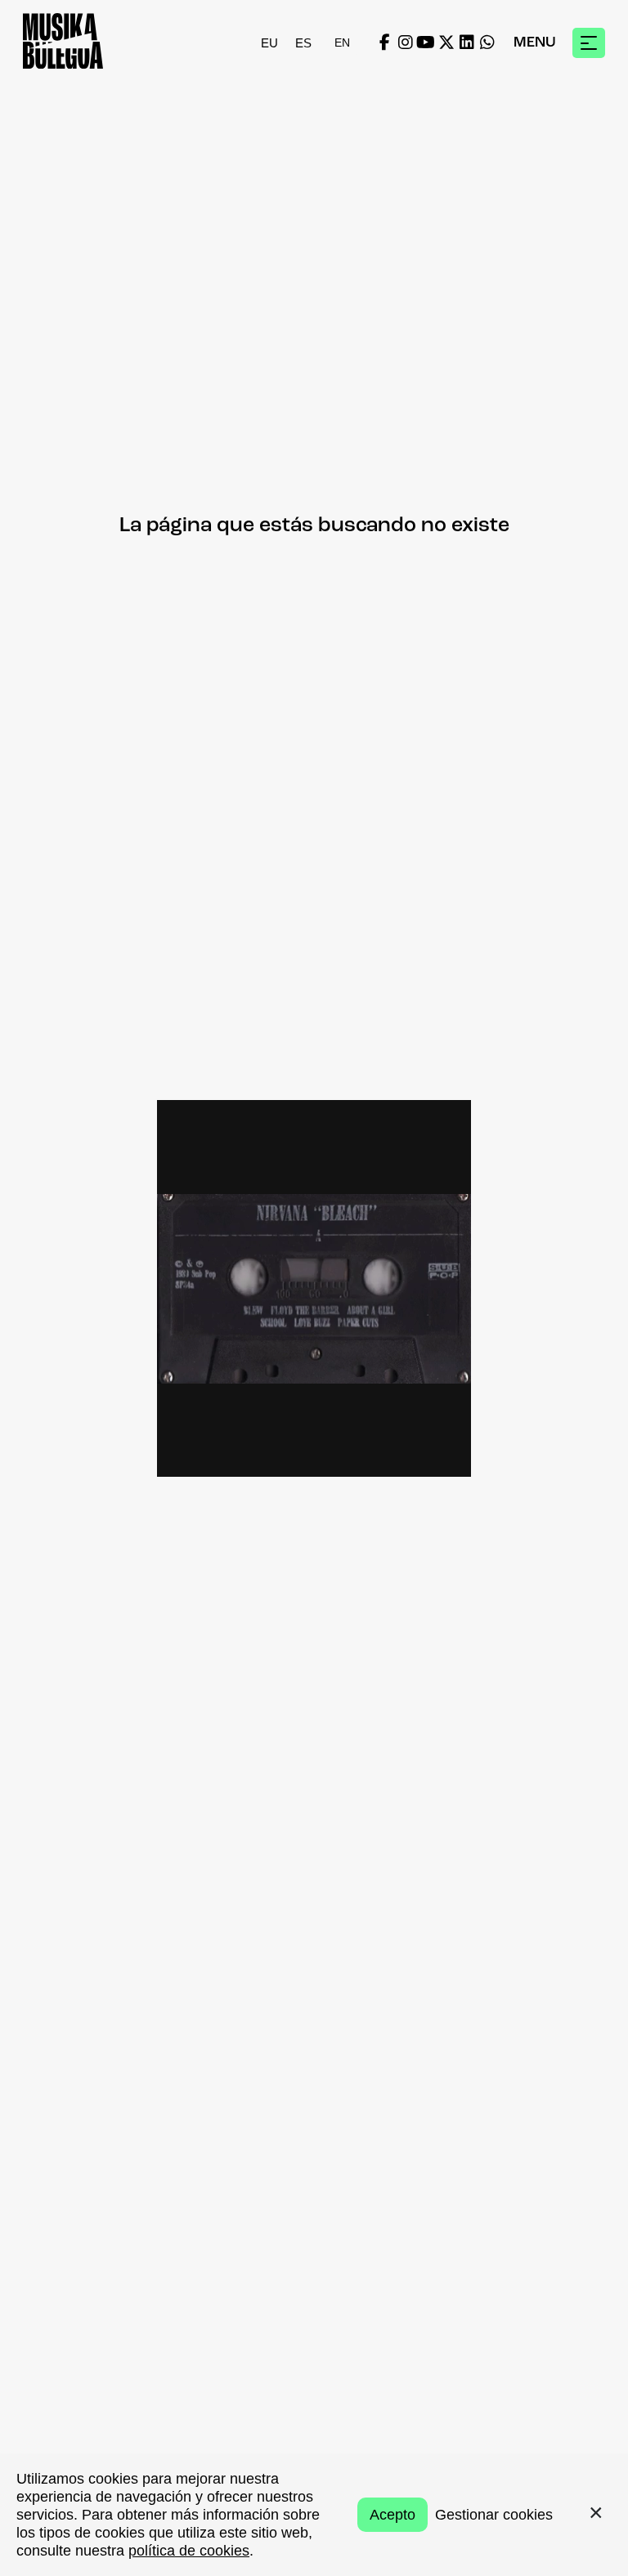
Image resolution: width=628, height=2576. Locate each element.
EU (269, 43)
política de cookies (189, 2551)
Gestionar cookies (494, 2515)
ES (303, 43)
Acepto (392, 2515)
